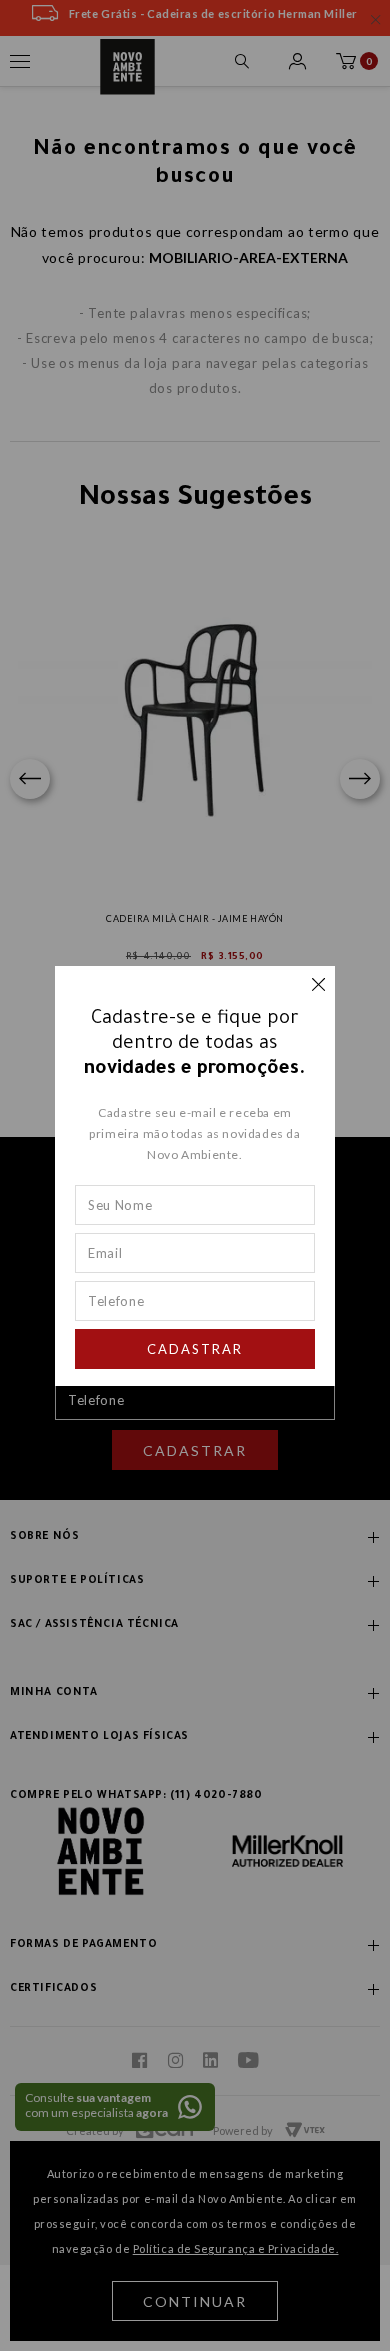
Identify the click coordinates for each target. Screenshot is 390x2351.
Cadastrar (195, 1349)
